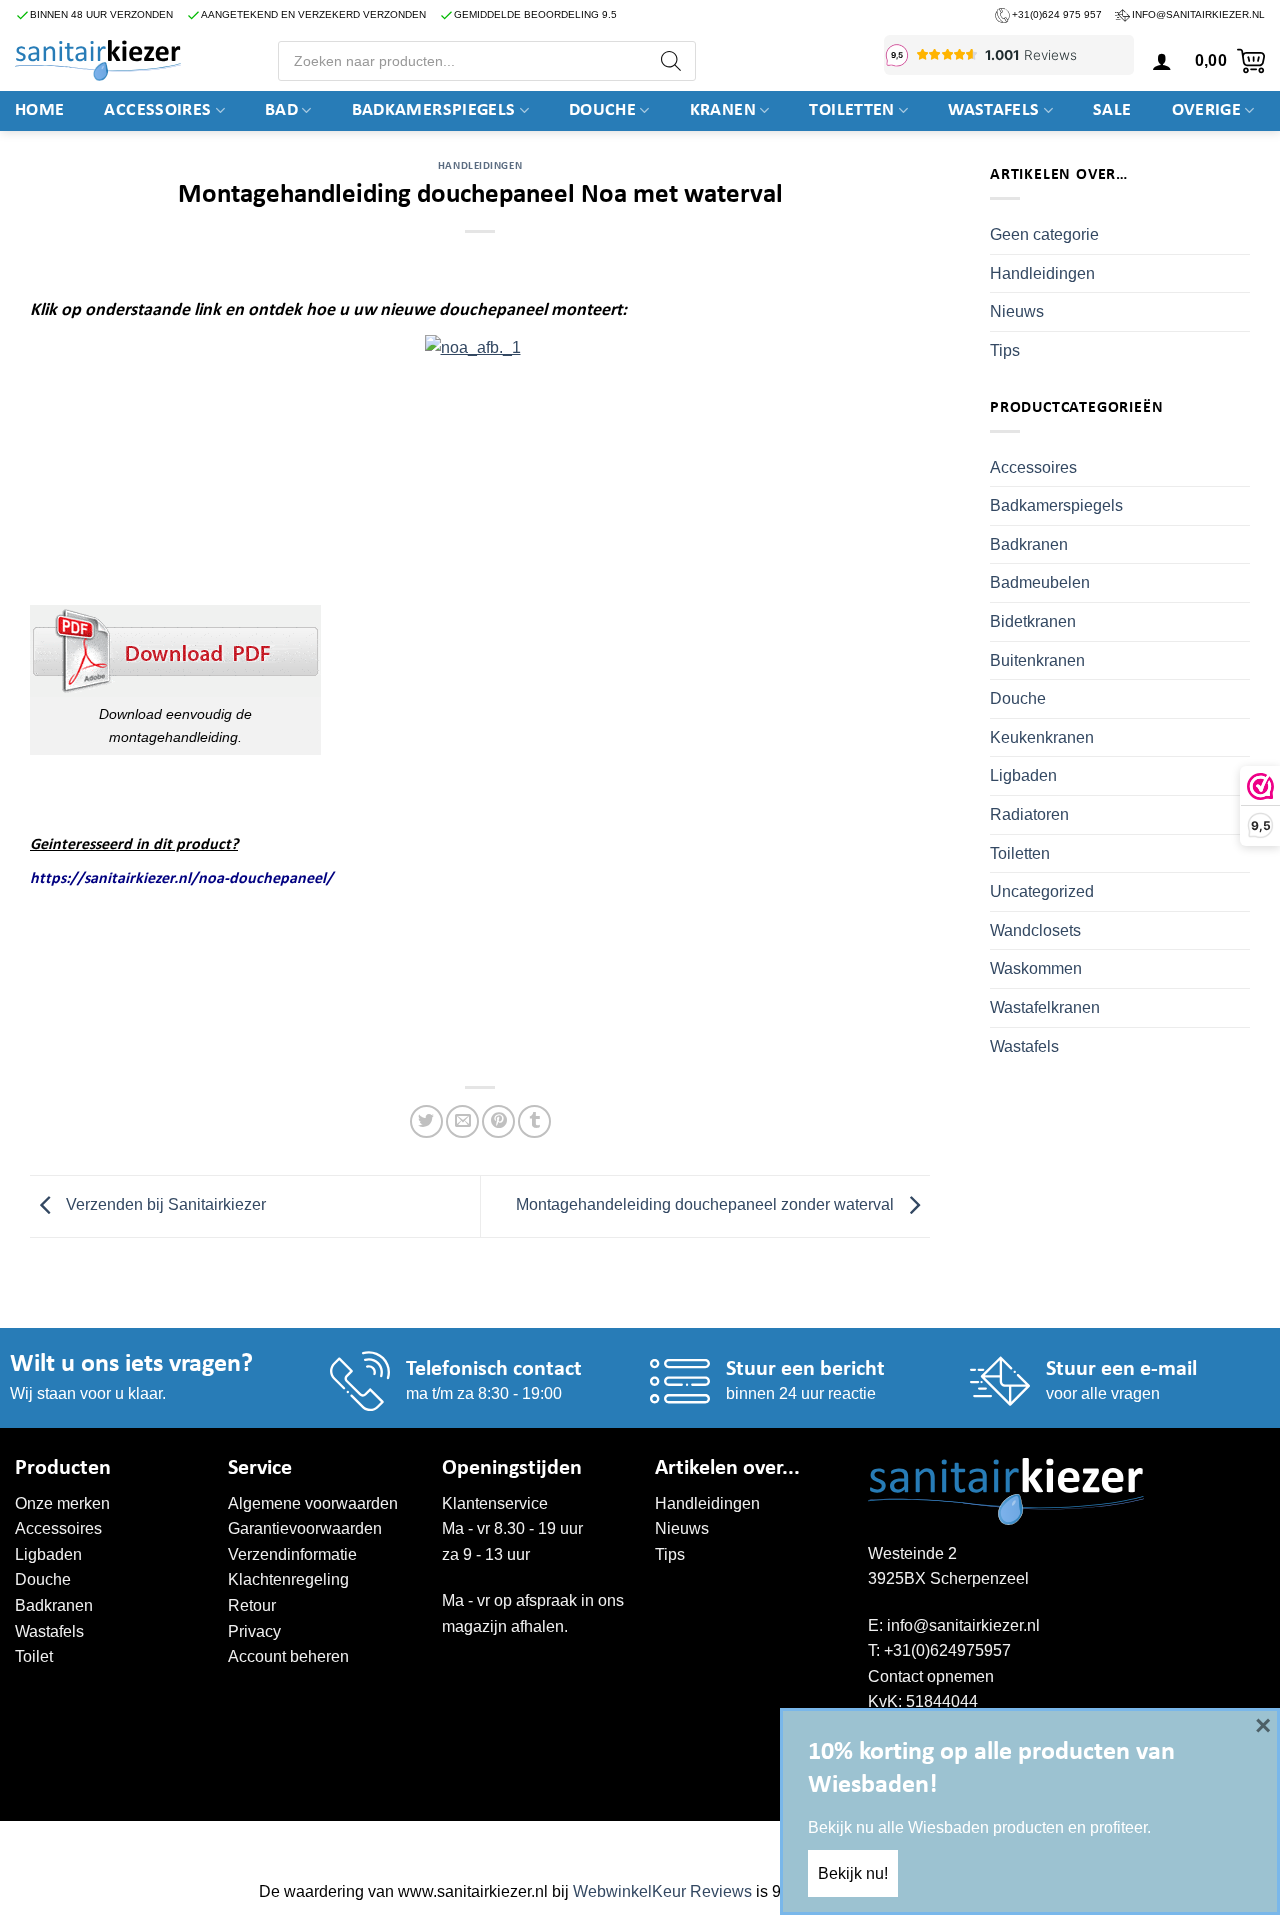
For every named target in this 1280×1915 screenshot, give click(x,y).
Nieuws (1017, 311)
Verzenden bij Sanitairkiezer (164, 1205)
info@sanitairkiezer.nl (1198, 14)
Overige (1207, 110)
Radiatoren (1029, 814)
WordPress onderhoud (321, 1842)
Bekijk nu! (853, 1873)
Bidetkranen (1033, 621)
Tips (1005, 350)
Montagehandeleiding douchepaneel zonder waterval (707, 1205)
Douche (1018, 698)
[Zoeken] (671, 61)
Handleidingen (480, 166)
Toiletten (851, 110)
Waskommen (1036, 968)
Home (39, 110)
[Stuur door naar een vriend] (462, 1121)
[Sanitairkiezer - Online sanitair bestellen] (98, 60)
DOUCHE (602, 110)
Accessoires (157, 110)
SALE (1112, 110)
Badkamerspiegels (434, 110)
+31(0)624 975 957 (1057, 14)
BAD (281, 110)
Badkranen (1029, 544)
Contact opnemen (931, 1676)
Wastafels (993, 110)
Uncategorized (1042, 891)
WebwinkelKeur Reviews (662, 1891)
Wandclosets (1035, 930)
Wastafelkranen (1045, 1007)
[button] (1162, 61)
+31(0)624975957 (947, 1650)
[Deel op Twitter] (426, 1121)
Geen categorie (1044, 234)
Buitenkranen (1037, 660)
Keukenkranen (1042, 737)
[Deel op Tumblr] (534, 1121)
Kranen (723, 110)
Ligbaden (1023, 775)
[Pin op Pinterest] (498, 1121)
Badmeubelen (1040, 582)
